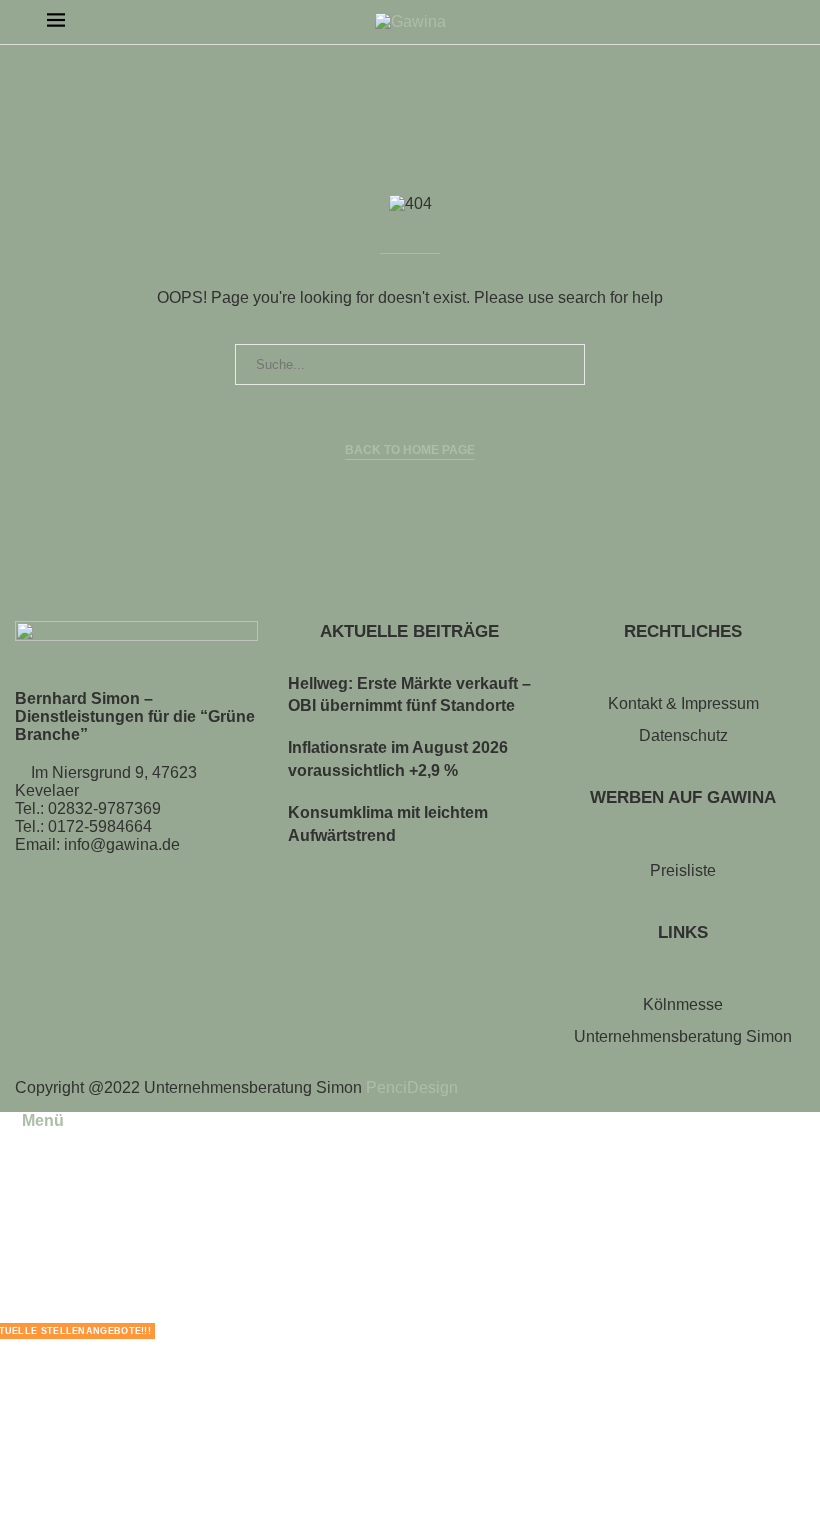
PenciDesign (412, 1087)
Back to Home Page (410, 450)
